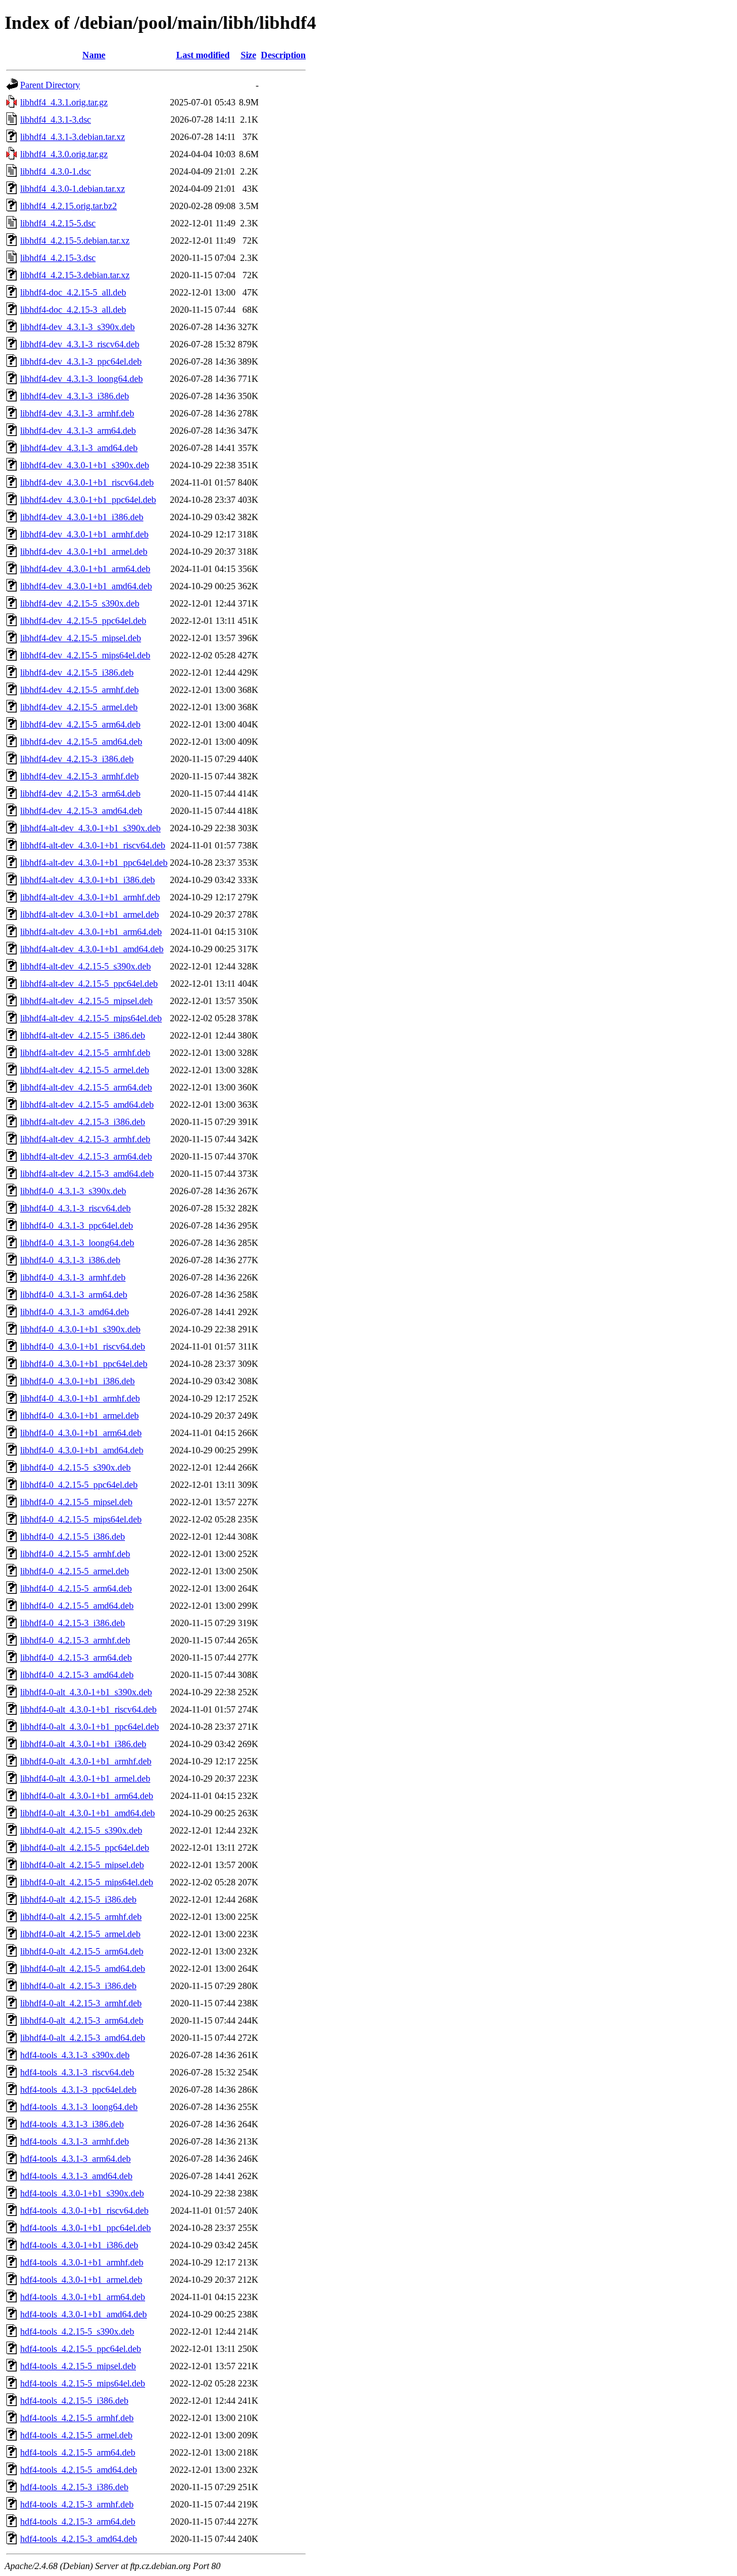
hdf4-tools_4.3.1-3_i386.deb (72, 2124)
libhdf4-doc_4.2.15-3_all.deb (73, 310)
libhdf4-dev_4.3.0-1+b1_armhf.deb (84, 534)
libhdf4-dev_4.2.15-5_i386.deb (77, 673)
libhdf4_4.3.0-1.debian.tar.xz (73, 189)
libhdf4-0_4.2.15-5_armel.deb (75, 1571)
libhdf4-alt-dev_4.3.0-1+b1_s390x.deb (90, 828)
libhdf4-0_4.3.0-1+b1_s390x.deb (80, 1329)
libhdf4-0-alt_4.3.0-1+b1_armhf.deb (86, 1761)
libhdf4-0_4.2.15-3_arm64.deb (76, 1658)
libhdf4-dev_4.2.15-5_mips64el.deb (85, 655)
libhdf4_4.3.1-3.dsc (56, 120)
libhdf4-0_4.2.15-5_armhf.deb (75, 1554)
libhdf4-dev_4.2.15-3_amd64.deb (81, 811)
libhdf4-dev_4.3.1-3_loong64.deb (81, 379)
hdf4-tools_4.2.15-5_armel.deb (76, 2435)
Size (248, 55)
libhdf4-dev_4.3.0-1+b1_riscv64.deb (87, 482)
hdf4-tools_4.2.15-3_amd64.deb (79, 2539)
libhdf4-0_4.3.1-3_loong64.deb (77, 1243)
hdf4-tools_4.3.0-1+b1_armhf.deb (82, 2262)
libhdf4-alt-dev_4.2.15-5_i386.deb (83, 1035)
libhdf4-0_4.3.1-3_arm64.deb (74, 1295)
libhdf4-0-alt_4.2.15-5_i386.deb (78, 1899)
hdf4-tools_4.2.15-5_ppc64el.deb (81, 2349)
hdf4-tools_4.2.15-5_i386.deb (74, 2401)
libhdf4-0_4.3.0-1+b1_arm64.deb (81, 1433)
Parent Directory (50, 85)
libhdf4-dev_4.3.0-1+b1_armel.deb (84, 552)
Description (283, 55)
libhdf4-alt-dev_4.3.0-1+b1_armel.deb (90, 914)
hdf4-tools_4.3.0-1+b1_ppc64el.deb (86, 2228)
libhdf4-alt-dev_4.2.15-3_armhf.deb (85, 1139)
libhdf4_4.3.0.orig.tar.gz (64, 154)
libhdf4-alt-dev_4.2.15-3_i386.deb (83, 1122)
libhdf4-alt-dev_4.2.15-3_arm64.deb (86, 1156)
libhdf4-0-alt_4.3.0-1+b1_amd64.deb (88, 1813)
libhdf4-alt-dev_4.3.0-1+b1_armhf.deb (90, 897)
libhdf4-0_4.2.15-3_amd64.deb (77, 1675)
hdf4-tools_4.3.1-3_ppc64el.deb (78, 2090)
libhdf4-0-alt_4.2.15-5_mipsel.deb (82, 1865)
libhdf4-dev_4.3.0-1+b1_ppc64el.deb (88, 500)
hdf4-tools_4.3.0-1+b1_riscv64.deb (84, 2211)
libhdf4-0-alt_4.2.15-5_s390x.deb (81, 1830)
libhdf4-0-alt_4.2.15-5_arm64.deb (82, 1951)
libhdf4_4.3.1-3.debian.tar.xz (73, 137)
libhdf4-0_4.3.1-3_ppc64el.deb (77, 1226)
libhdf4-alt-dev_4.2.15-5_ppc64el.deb (89, 984)
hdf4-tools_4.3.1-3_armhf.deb (75, 2141)
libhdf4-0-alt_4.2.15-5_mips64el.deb (87, 1882)
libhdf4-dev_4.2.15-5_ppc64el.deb (83, 621)
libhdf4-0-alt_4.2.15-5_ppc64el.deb (85, 1848)
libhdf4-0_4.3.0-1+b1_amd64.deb (82, 1450)
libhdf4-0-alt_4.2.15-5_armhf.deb (81, 1917)
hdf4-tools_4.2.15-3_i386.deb (74, 2487)
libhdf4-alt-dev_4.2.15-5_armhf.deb (85, 1053)
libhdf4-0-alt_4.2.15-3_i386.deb (78, 1986)
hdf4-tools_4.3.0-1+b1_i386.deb (79, 2245)
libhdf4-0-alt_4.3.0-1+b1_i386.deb (83, 1744)
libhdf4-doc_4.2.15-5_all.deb (73, 292)
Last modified (203, 55)
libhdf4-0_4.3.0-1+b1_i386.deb (77, 1381)
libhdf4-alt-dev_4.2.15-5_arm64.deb (86, 1087)
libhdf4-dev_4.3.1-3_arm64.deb (78, 431)
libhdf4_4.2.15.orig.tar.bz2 (69, 206)
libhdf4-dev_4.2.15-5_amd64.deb (81, 742)
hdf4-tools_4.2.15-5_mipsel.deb (78, 2366)
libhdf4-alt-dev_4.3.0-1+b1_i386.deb (88, 880)
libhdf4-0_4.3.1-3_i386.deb (70, 1260)
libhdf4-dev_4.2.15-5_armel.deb (79, 707)
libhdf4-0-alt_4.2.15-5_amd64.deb (83, 1969)
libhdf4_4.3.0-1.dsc (56, 171)
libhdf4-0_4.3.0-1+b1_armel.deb (79, 1416)
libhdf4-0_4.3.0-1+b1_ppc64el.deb (84, 1364)
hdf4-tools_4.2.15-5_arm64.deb (78, 2452)
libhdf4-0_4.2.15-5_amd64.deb (77, 1606)
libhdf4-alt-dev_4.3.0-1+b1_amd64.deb (92, 949)
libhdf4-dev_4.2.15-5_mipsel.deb (81, 638)
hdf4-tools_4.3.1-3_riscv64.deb (77, 2072)
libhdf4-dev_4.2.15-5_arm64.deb (80, 724)
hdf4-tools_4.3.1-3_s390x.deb (75, 2055)
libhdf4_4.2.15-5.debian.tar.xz (75, 240)
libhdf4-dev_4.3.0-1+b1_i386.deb (82, 517)
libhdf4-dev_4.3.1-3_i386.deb (75, 396)
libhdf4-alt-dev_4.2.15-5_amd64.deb (87, 1105)
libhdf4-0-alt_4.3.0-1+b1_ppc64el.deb (90, 1727)
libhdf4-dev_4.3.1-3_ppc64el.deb (81, 361)
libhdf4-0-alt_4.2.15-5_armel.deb (80, 1934)
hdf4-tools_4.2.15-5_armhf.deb (77, 2418)
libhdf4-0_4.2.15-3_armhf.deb (75, 1640)
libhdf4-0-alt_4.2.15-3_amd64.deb (83, 2038)
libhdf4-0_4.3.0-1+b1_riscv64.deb (83, 1346)
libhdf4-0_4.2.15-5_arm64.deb (76, 1588)
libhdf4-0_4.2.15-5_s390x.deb (75, 1467)
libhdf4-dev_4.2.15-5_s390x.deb (80, 603)
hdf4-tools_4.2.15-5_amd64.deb (79, 2470)
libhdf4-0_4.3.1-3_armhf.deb (73, 1277)
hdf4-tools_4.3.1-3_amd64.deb (76, 2176)
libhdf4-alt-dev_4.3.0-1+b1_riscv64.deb (93, 845)
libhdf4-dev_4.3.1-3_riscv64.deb (80, 344)
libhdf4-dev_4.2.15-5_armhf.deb (79, 690)
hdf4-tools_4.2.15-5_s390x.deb (77, 2331)
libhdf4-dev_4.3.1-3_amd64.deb (79, 448)
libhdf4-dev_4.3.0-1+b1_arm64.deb (85, 569)
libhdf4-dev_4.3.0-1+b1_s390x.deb (85, 465)
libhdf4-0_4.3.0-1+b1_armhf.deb (80, 1398)
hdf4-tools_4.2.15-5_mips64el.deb (83, 2383)
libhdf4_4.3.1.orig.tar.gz (64, 102)
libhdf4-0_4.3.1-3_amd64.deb (75, 1312)
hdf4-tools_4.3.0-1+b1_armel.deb (81, 2280)
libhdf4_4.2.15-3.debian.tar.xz (75, 275)
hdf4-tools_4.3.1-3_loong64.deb (79, 2107)
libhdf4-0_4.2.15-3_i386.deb (73, 1623)
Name (94, 55)
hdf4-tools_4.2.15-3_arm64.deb (78, 2522)
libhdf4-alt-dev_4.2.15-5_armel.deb (85, 1070)
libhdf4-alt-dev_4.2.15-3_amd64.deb (87, 1174)
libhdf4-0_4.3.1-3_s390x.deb (73, 1191)
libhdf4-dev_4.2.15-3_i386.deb (77, 759)
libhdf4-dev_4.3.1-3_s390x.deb (77, 327)
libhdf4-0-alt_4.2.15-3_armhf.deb (81, 2003)
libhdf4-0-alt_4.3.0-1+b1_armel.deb (85, 1778)
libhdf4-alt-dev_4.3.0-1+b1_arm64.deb (91, 932)
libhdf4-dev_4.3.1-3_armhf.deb (77, 413)
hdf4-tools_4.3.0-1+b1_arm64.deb (83, 2297)
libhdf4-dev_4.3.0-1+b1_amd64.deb (86, 586)
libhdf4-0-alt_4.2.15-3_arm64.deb (82, 2020)
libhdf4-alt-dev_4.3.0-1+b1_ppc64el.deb (94, 863)
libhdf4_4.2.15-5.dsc (58, 223)
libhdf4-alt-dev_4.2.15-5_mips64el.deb (91, 1018)
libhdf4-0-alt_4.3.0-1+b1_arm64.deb (87, 1796)
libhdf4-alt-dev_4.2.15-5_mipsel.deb (86, 1001)
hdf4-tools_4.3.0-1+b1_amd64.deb (83, 2314)
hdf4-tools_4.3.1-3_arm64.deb (75, 2159)
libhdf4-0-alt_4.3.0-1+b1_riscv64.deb (88, 1709)
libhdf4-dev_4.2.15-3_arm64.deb (80, 793)
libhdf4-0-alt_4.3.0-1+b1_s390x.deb (86, 1692)
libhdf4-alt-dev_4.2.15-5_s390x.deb (86, 966)
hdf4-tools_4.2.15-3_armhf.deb (77, 2504)
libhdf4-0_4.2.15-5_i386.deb (73, 1537)
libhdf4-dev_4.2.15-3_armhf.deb (79, 776)
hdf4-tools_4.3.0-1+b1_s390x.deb (82, 2193)
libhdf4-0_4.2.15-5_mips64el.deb (81, 1519)
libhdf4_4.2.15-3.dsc (58, 258)
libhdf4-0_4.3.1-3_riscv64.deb (75, 1208)
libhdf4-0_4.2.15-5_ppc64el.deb (79, 1485)
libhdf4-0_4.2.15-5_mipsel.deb (76, 1502)
